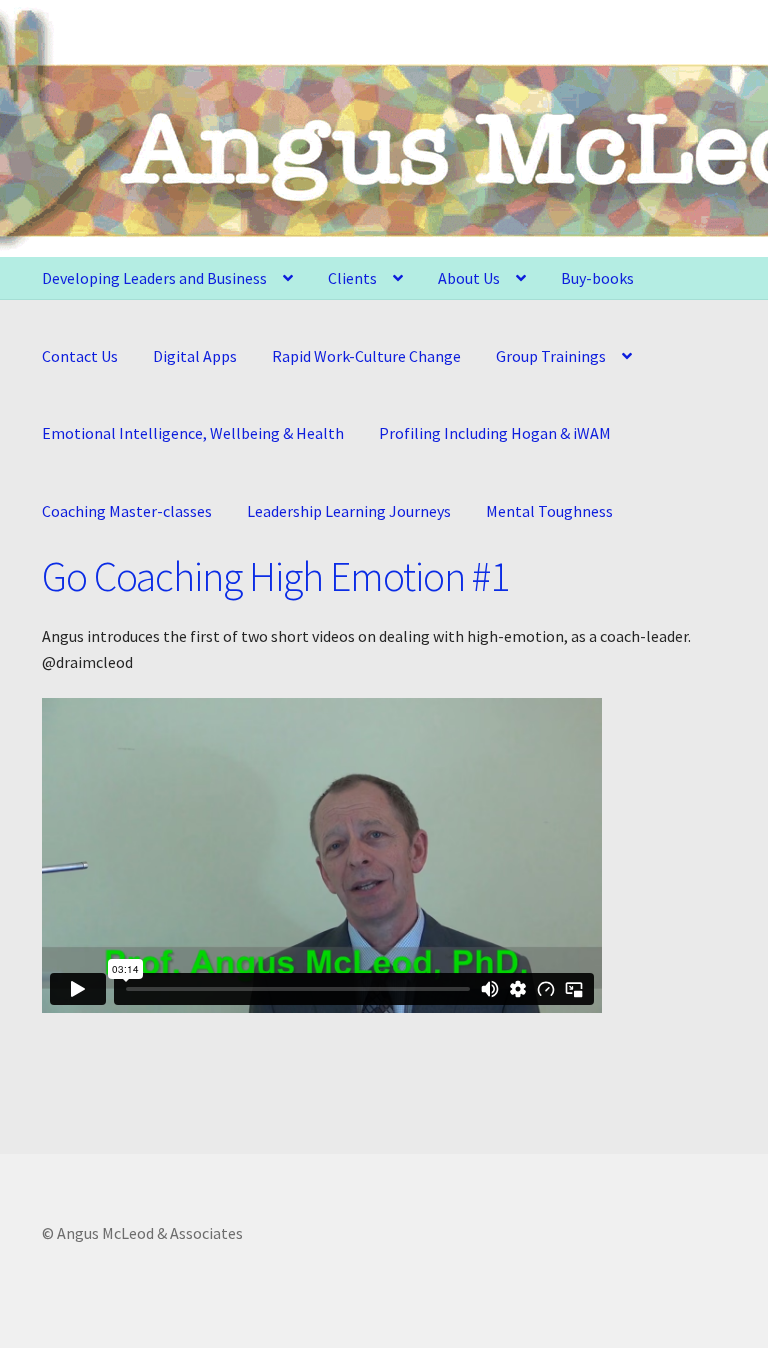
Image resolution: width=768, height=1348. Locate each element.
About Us (469, 278)
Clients (352, 278)
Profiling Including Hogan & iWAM (495, 433)
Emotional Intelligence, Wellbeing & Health (193, 433)
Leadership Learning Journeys (349, 511)
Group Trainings (551, 356)
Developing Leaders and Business (154, 278)
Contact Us (80, 356)
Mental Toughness (549, 511)
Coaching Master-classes (127, 511)
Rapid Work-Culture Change (366, 356)
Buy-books (597, 278)
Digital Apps (195, 356)
